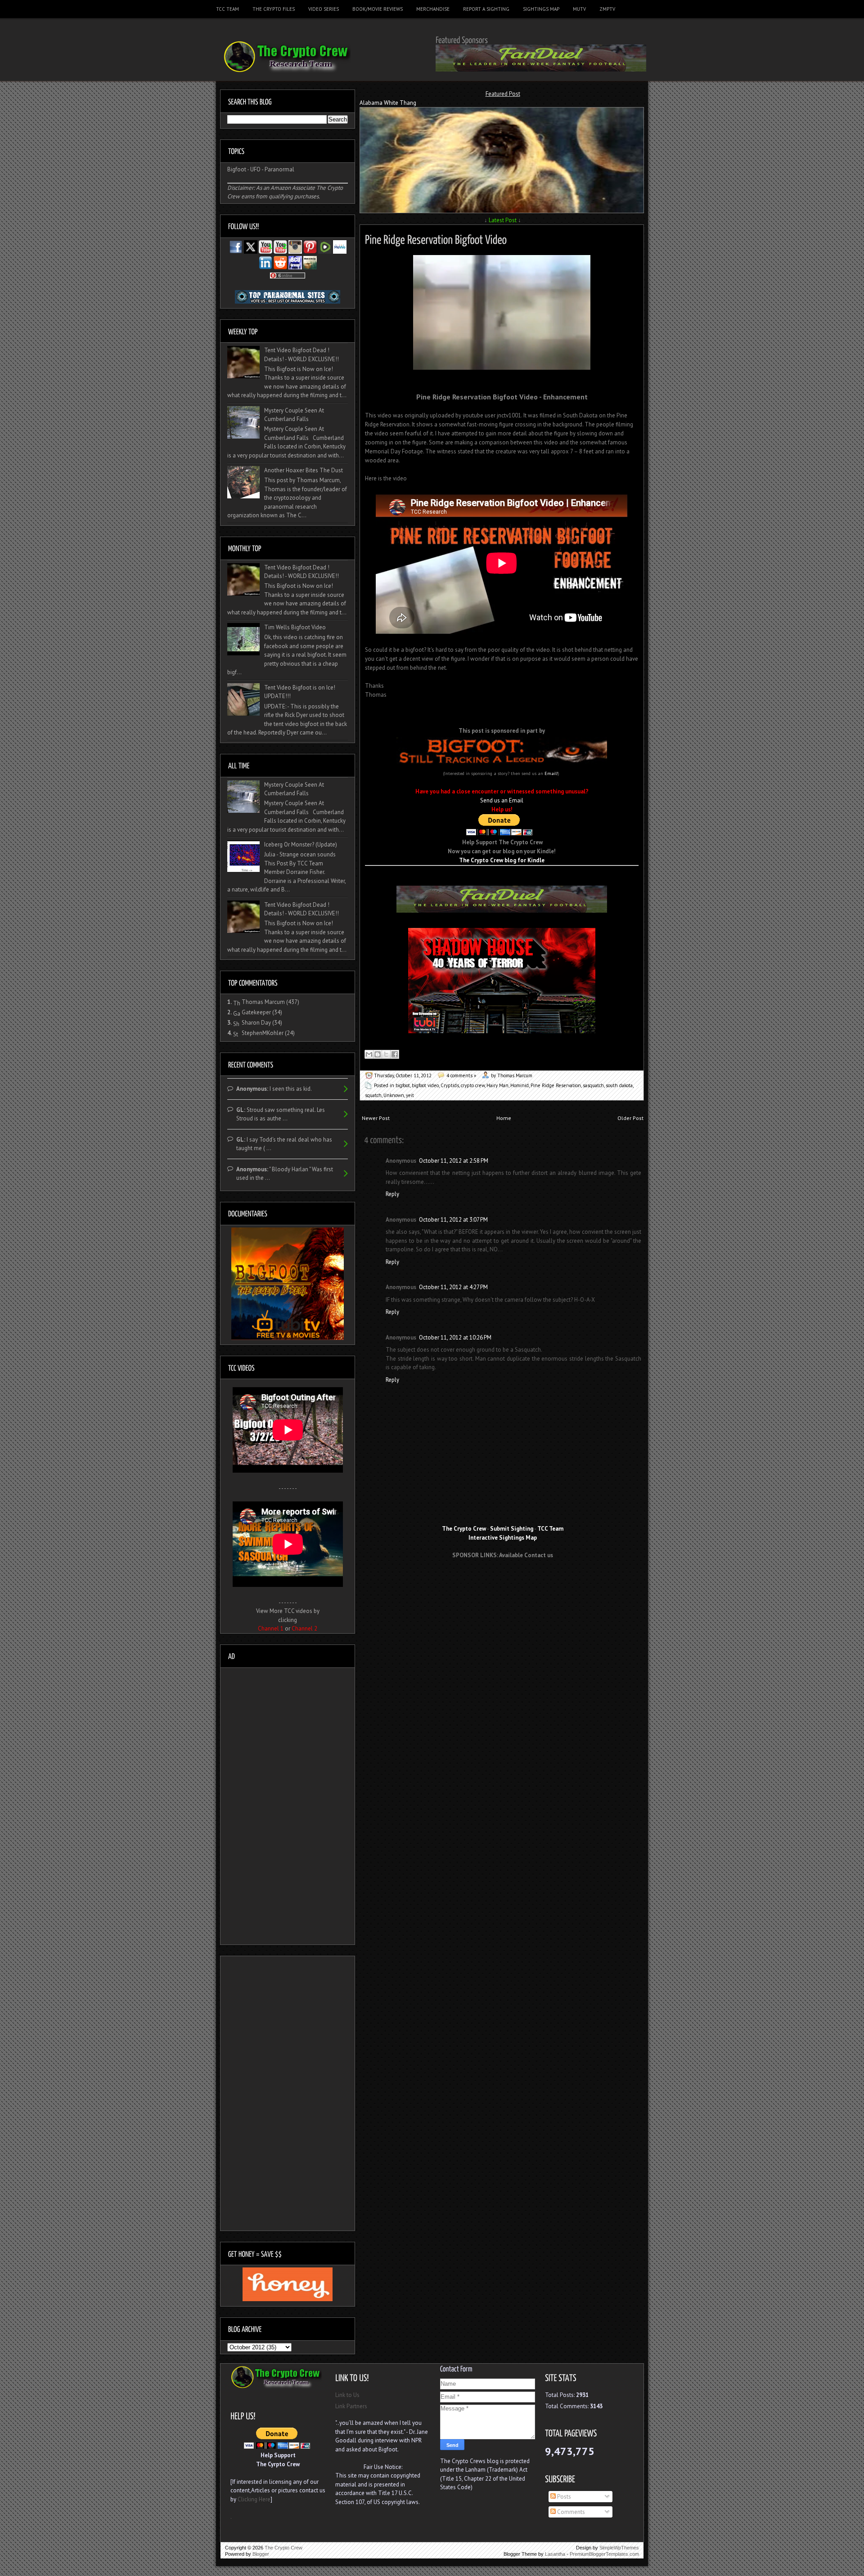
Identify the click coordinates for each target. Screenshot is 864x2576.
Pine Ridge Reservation (556, 1085)
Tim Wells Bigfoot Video (295, 627)
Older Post (630, 1118)
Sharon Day (256, 1023)
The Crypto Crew (283, 2548)
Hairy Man (497, 1085)
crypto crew (473, 1085)
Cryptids (450, 1085)
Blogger (261, 2554)
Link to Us (347, 2395)
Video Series (324, 9)
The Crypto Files (274, 9)
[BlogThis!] (378, 1054)
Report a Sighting (486, 9)
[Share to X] (386, 1054)
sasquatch (593, 1085)
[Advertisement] (503, 1582)
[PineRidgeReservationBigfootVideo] (436, 238)
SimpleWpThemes (619, 2548)
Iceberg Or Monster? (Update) (301, 844)
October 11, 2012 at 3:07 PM (453, 1220)
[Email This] (369, 1054)
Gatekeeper (256, 1012)
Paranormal (279, 169)
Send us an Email (502, 800)
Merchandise (433, 9)
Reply (392, 1194)
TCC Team (227, 9)
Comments (570, 2512)
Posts (563, 2497)
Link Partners (351, 2406)
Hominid (520, 1085)
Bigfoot (237, 169)
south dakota (619, 1085)
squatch (373, 1095)
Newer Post (376, 1118)
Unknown (394, 1095)
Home (504, 1118)
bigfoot (403, 1085)
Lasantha (555, 2554)
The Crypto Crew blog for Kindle (502, 860)
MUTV (579, 9)
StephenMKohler (263, 1033)
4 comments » (461, 1075)
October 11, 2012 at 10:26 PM (455, 1337)
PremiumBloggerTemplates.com (604, 2554)
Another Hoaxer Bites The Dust (304, 470)
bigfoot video (425, 1085)
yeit (410, 1095)
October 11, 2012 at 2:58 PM (454, 1161)
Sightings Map (541, 9)
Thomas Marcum (263, 1002)
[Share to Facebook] (395, 1054)
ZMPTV (607, 9)
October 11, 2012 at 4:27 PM (453, 1287)
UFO (255, 169)
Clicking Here (254, 2499)
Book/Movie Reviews (378, 9)
